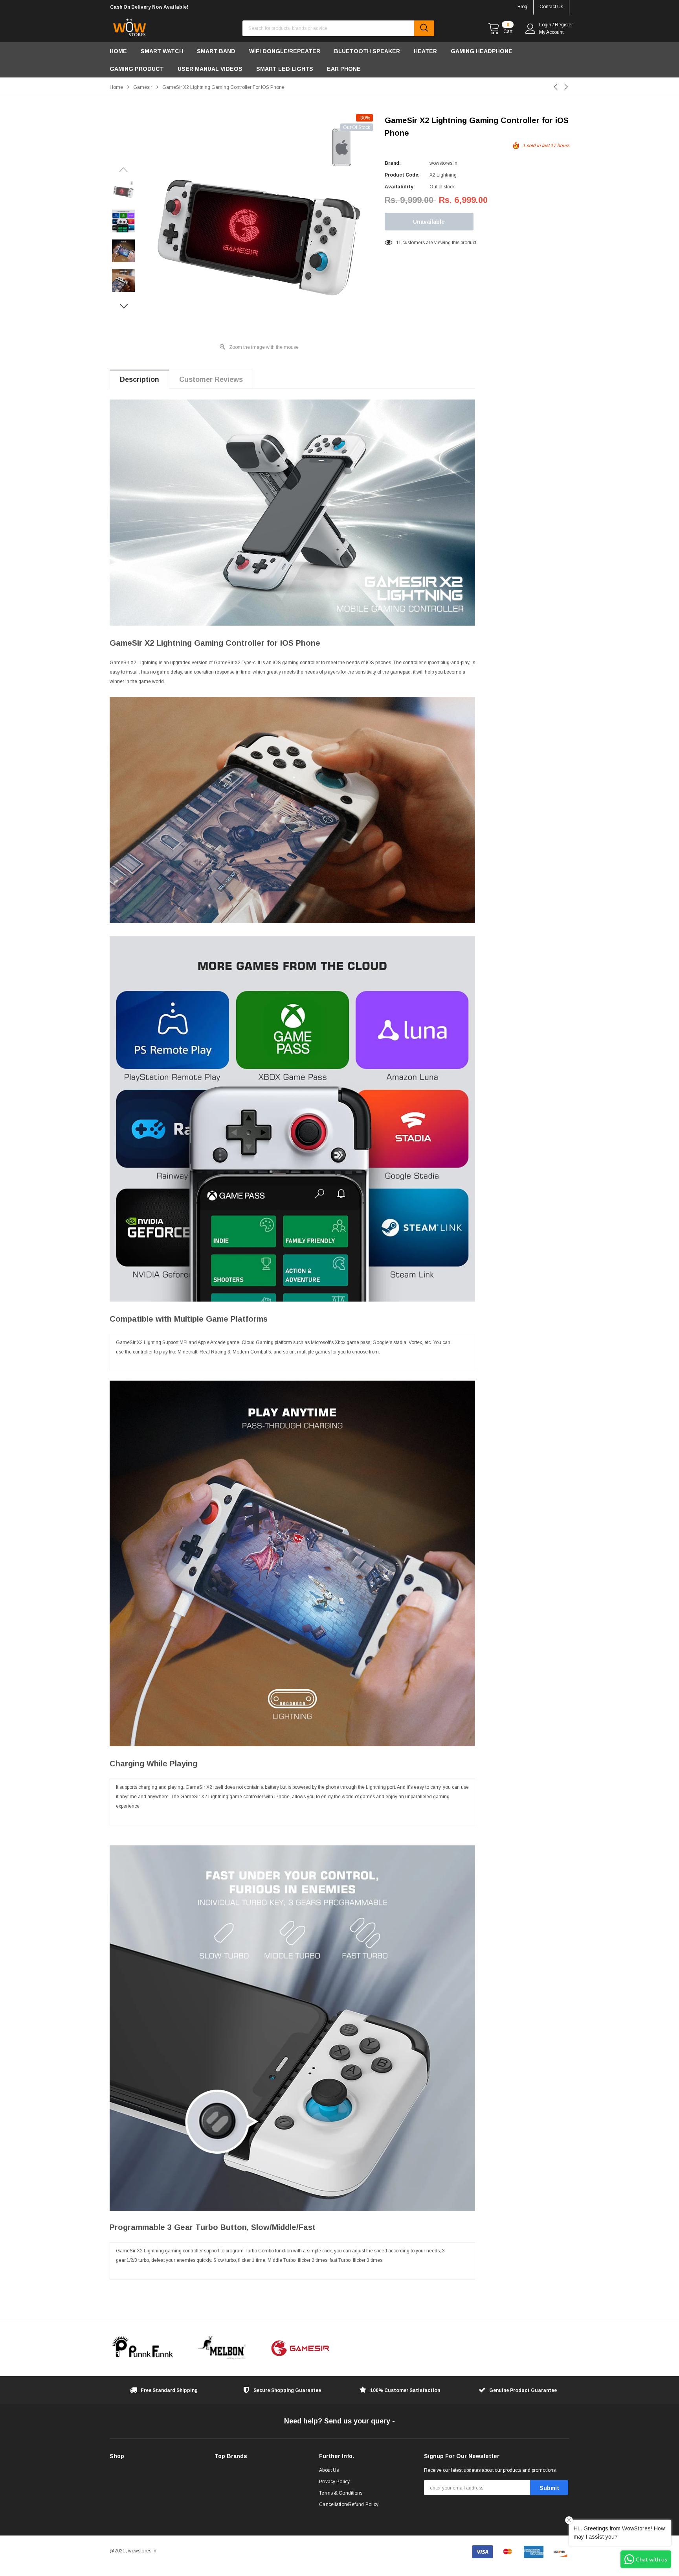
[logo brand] (143, 2348)
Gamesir (143, 87)
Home (116, 87)
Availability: (400, 187)
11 (399, 243)
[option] (182, 7)
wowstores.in (443, 163)
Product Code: (402, 175)
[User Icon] (530, 29)
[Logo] (129, 26)
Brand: (393, 163)
